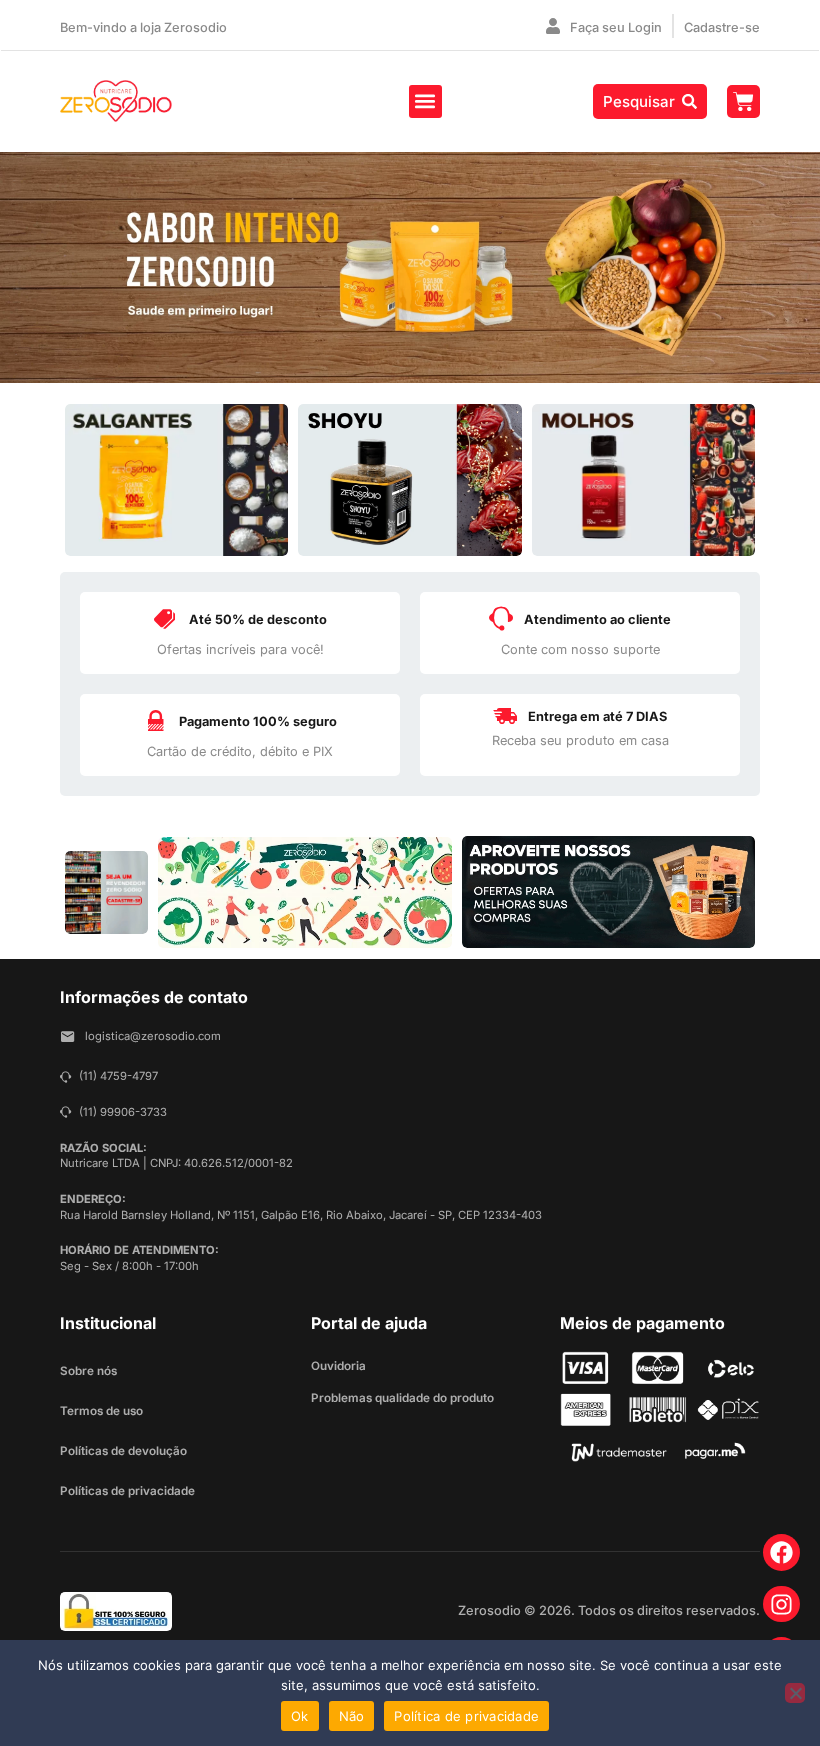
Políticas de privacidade (127, 1491)
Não (352, 1716)
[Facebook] (781, 1552)
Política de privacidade (466, 1716)
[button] (425, 101)
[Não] (795, 1693)
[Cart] (743, 101)
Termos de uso (101, 1411)
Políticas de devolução (123, 1451)
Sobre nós (88, 1371)
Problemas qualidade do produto (402, 1398)
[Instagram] (781, 1604)
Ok (300, 1716)
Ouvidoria (338, 1366)
